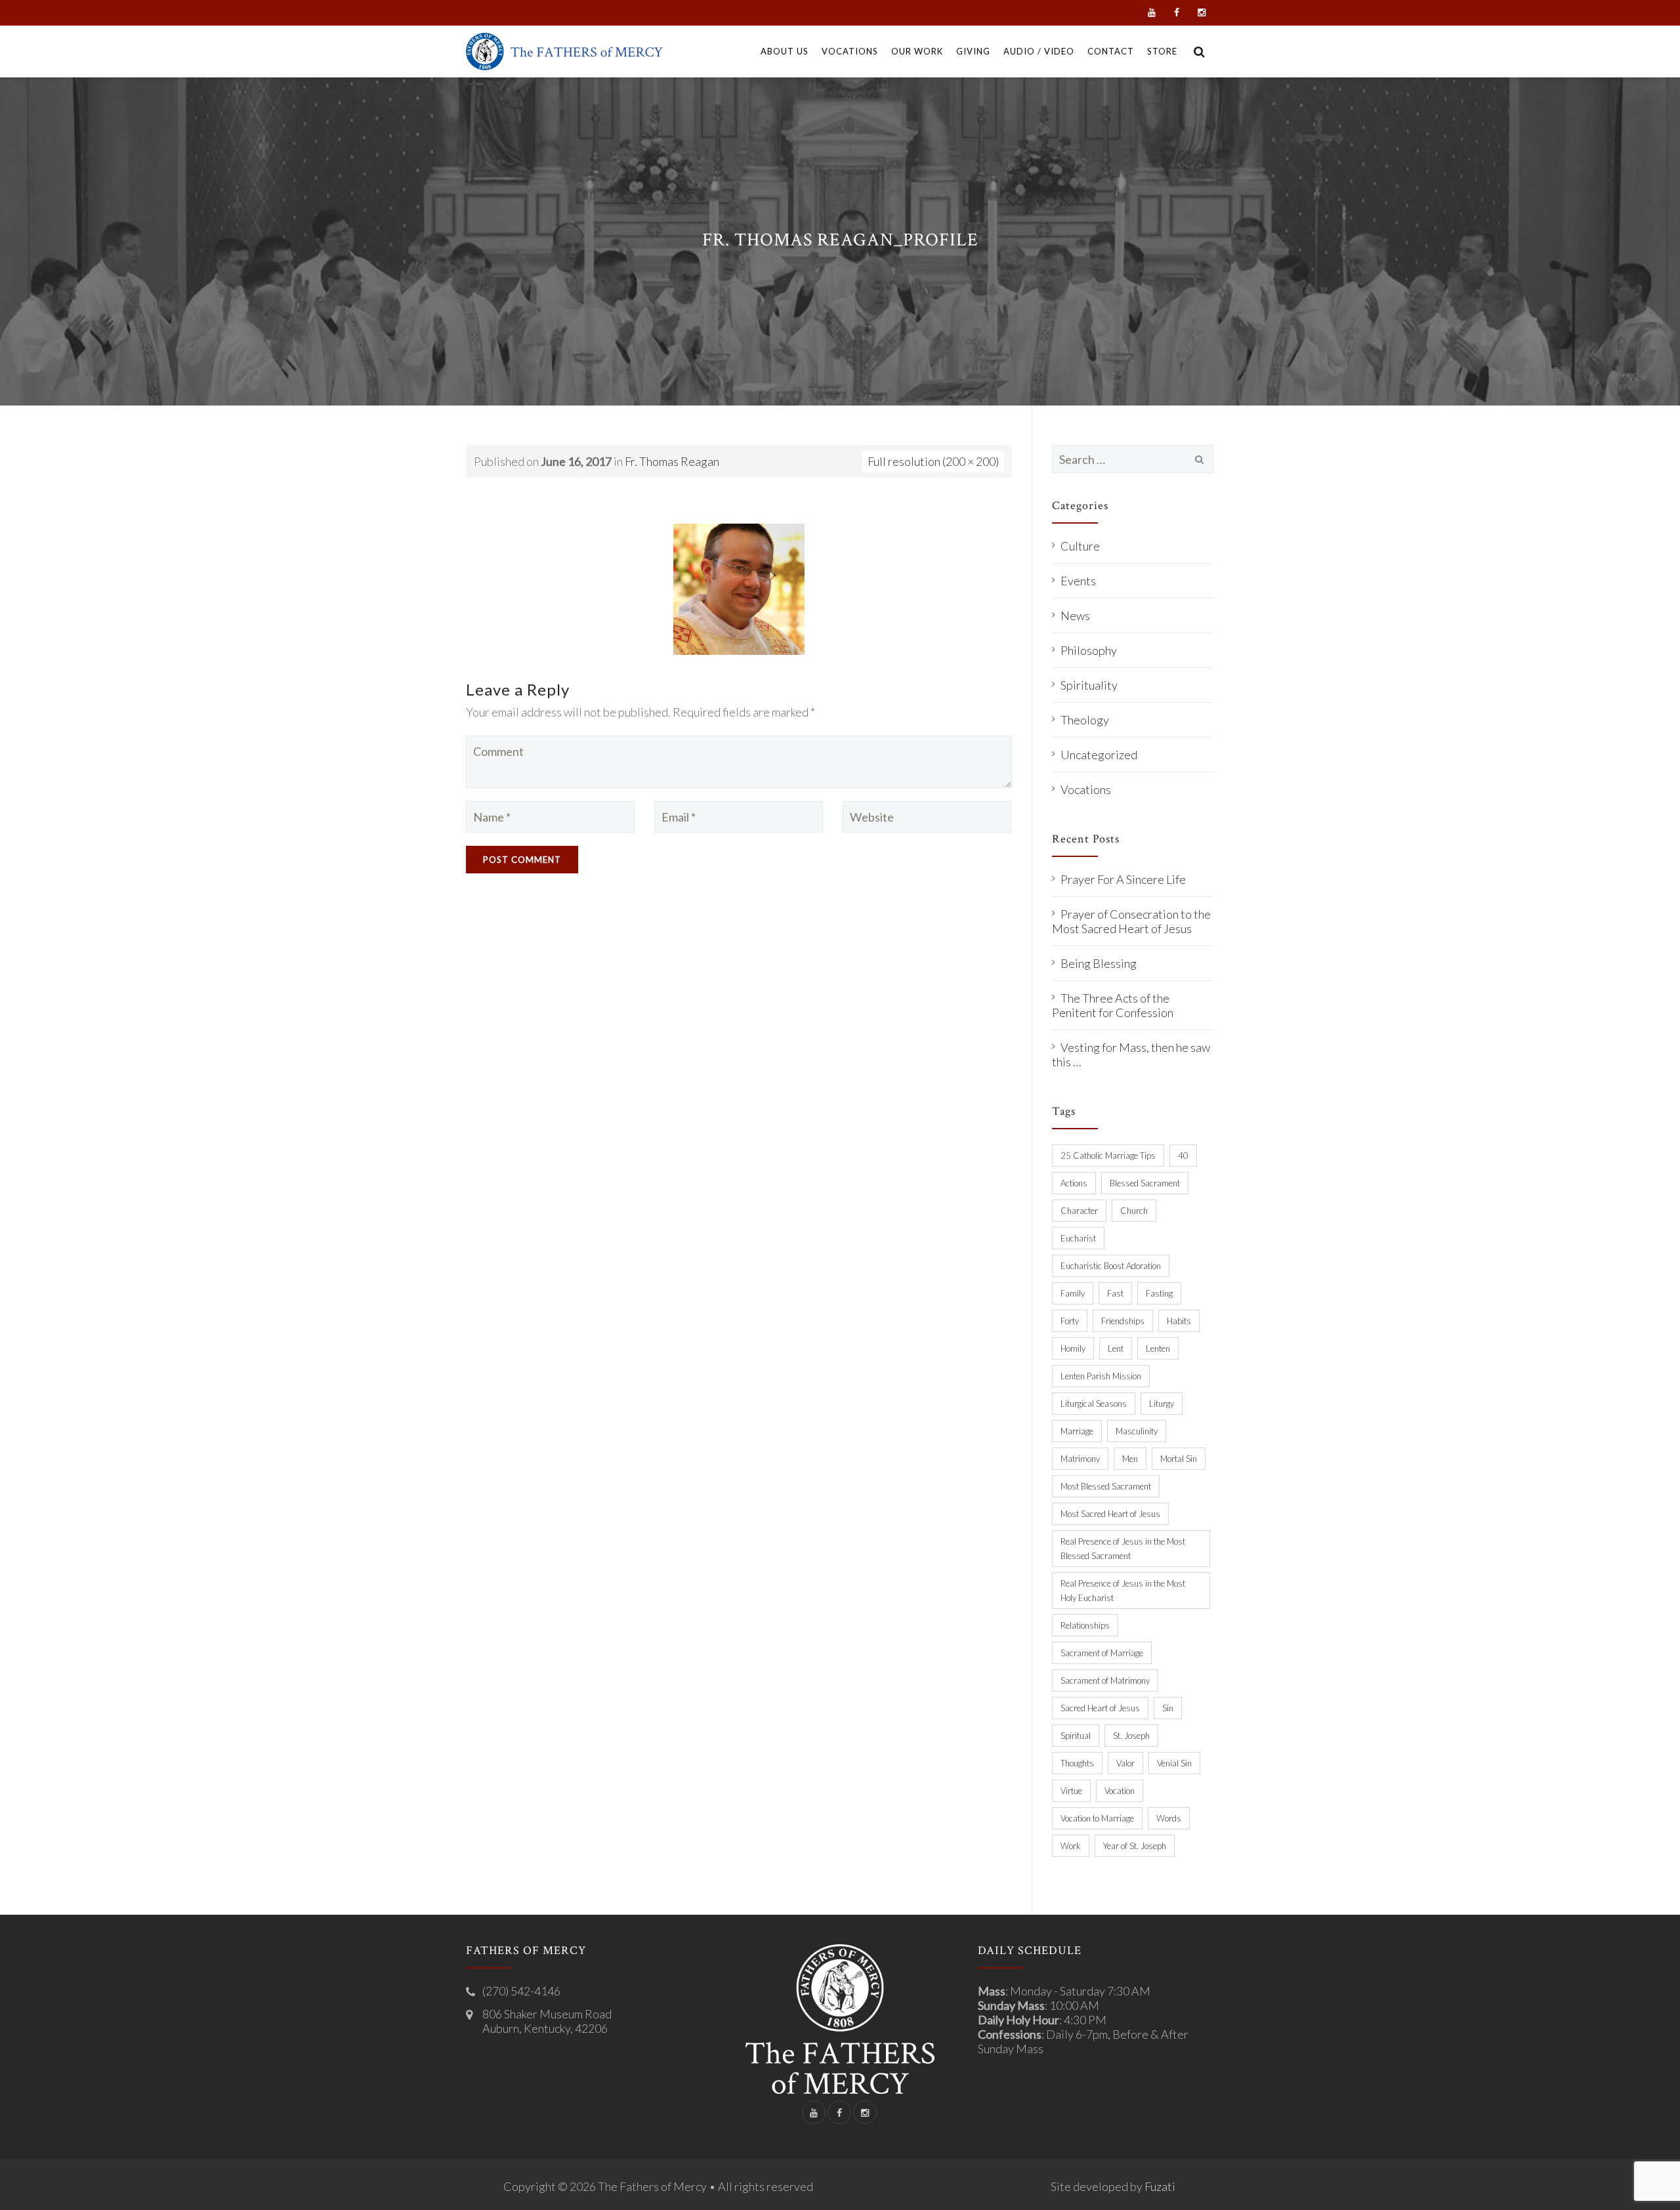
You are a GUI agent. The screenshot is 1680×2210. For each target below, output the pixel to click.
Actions (1074, 1183)
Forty (1070, 1321)
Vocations (1086, 789)
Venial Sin (1174, 1763)
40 (1183, 1156)
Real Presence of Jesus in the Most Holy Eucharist (1123, 1591)
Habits (1179, 1321)
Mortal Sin (1179, 1459)
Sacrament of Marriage (1102, 1653)
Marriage (1077, 1431)
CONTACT (1111, 51)
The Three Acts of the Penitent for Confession (1113, 1005)
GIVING (973, 51)
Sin (1168, 1708)
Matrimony (1080, 1459)
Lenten (1158, 1348)
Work (1071, 1846)
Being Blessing (1099, 963)
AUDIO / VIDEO (1039, 51)
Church (1134, 1211)
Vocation (1120, 1791)
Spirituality (1089, 685)
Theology (1085, 720)
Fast (1115, 1293)
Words (1169, 1818)
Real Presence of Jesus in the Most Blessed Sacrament (1123, 1549)
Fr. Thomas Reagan (672, 461)
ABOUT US (785, 51)
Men (1130, 1459)
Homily (1073, 1348)
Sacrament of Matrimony (1105, 1680)
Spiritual (1076, 1736)
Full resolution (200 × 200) (933, 461)
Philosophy (1089, 650)
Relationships (1085, 1625)
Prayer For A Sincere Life (1123, 879)
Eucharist (1078, 1238)
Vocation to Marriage (1097, 1818)
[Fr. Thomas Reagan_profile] (739, 587)
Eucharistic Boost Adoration (1111, 1266)
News (1075, 615)
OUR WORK (917, 51)
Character (1079, 1211)
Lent (1116, 1348)
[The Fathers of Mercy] (564, 52)
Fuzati (1160, 2186)
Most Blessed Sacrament (1106, 1486)
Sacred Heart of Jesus (1100, 1708)
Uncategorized (1099, 755)
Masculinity (1137, 1431)
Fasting (1159, 1293)
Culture (1080, 546)
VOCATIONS (850, 51)
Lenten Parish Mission (1101, 1376)
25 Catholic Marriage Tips (1108, 1156)
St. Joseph (1131, 1736)
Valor (1125, 1763)
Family (1073, 1293)
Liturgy (1162, 1404)
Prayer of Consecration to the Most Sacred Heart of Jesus (1131, 921)
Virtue (1071, 1791)
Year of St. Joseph (1135, 1846)
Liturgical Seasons (1094, 1404)
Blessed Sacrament (1145, 1183)
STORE (1162, 51)
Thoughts (1077, 1763)
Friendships (1123, 1321)
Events (1078, 581)
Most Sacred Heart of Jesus (1110, 1514)
